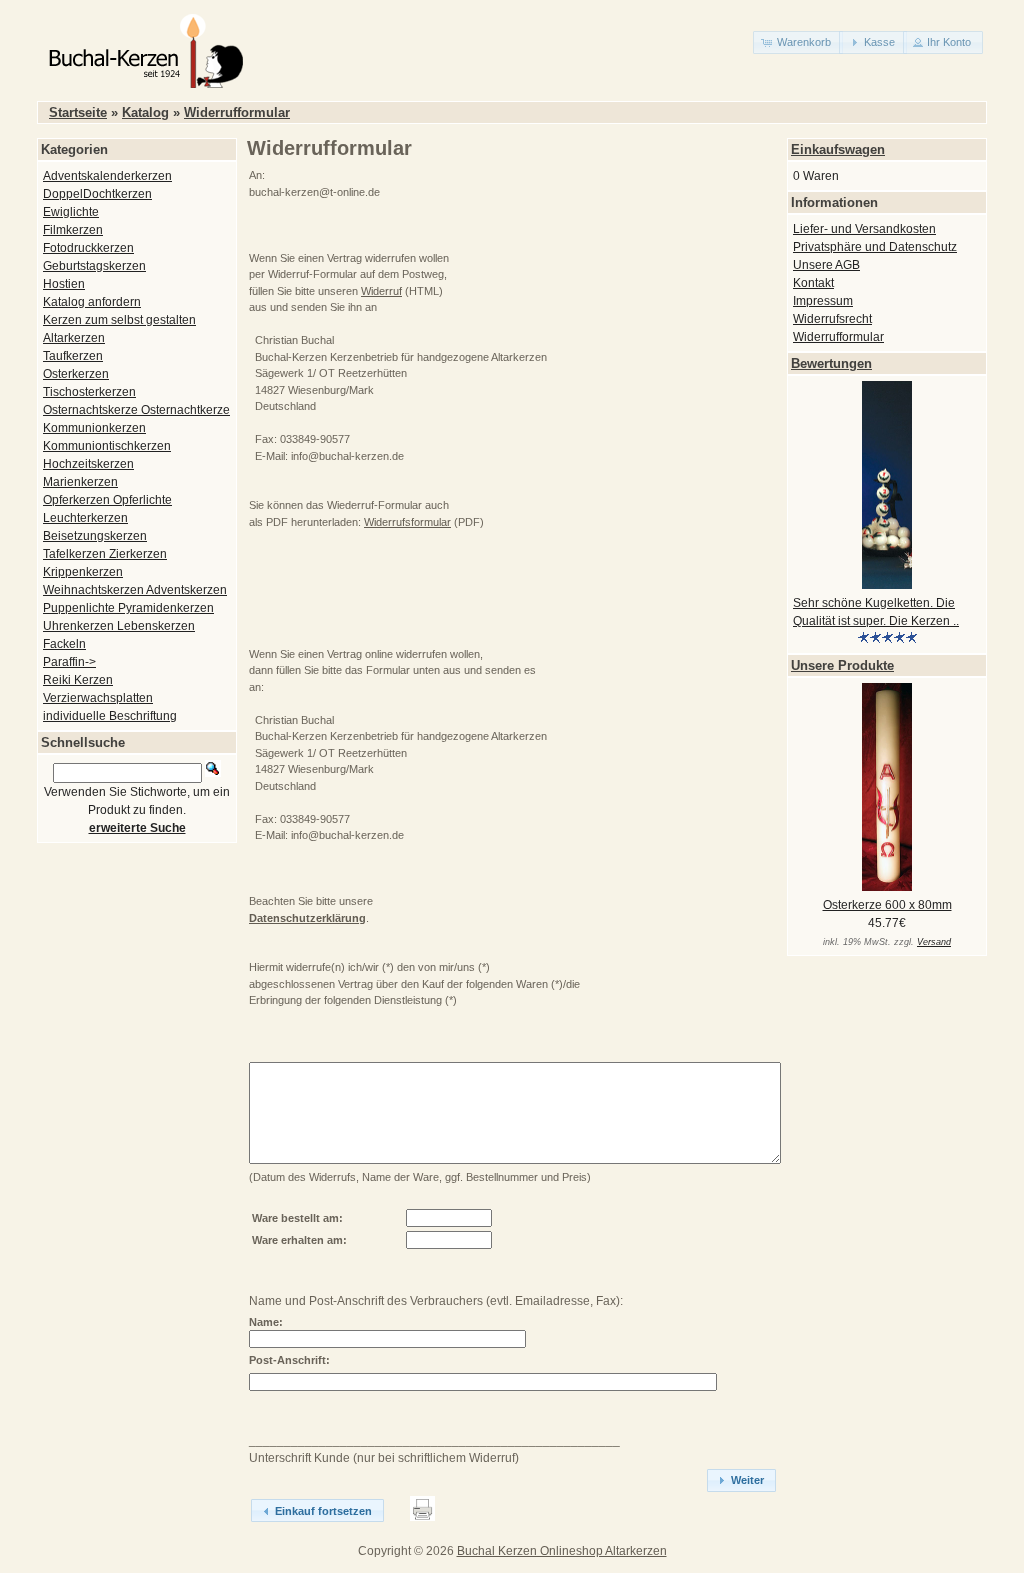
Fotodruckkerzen (88, 248)
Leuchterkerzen (85, 518)
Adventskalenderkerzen (107, 176)
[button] (798, 42)
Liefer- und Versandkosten (864, 229)
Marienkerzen (80, 482)
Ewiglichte (71, 212)
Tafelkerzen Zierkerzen (105, 554)
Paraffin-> (69, 662)
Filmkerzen (73, 230)
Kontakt (813, 283)
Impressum (823, 301)
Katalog (145, 112)
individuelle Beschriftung (110, 716)
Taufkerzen (73, 356)
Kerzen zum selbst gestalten (119, 320)
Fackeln (64, 644)
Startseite (78, 112)
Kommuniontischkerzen (107, 446)
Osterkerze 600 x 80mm (887, 905)
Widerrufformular (237, 112)
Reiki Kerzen (78, 680)
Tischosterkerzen (89, 392)
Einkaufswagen (838, 149)
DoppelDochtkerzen (97, 194)
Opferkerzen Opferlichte (107, 500)
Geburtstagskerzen (94, 266)
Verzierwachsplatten (98, 698)
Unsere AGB (826, 265)
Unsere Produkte (842, 665)
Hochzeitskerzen (88, 464)
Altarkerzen (74, 338)
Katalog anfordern (92, 302)
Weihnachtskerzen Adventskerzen (135, 590)
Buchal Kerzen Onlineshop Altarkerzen (562, 1551)
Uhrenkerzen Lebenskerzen (119, 626)
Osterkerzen (76, 374)
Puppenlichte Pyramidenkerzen (128, 608)
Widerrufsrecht (832, 319)
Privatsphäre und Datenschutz (875, 247)
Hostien (64, 284)
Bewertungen (831, 363)
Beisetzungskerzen (95, 536)
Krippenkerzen (83, 572)
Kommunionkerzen (94, 428)
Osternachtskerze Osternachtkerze (136, 410)
